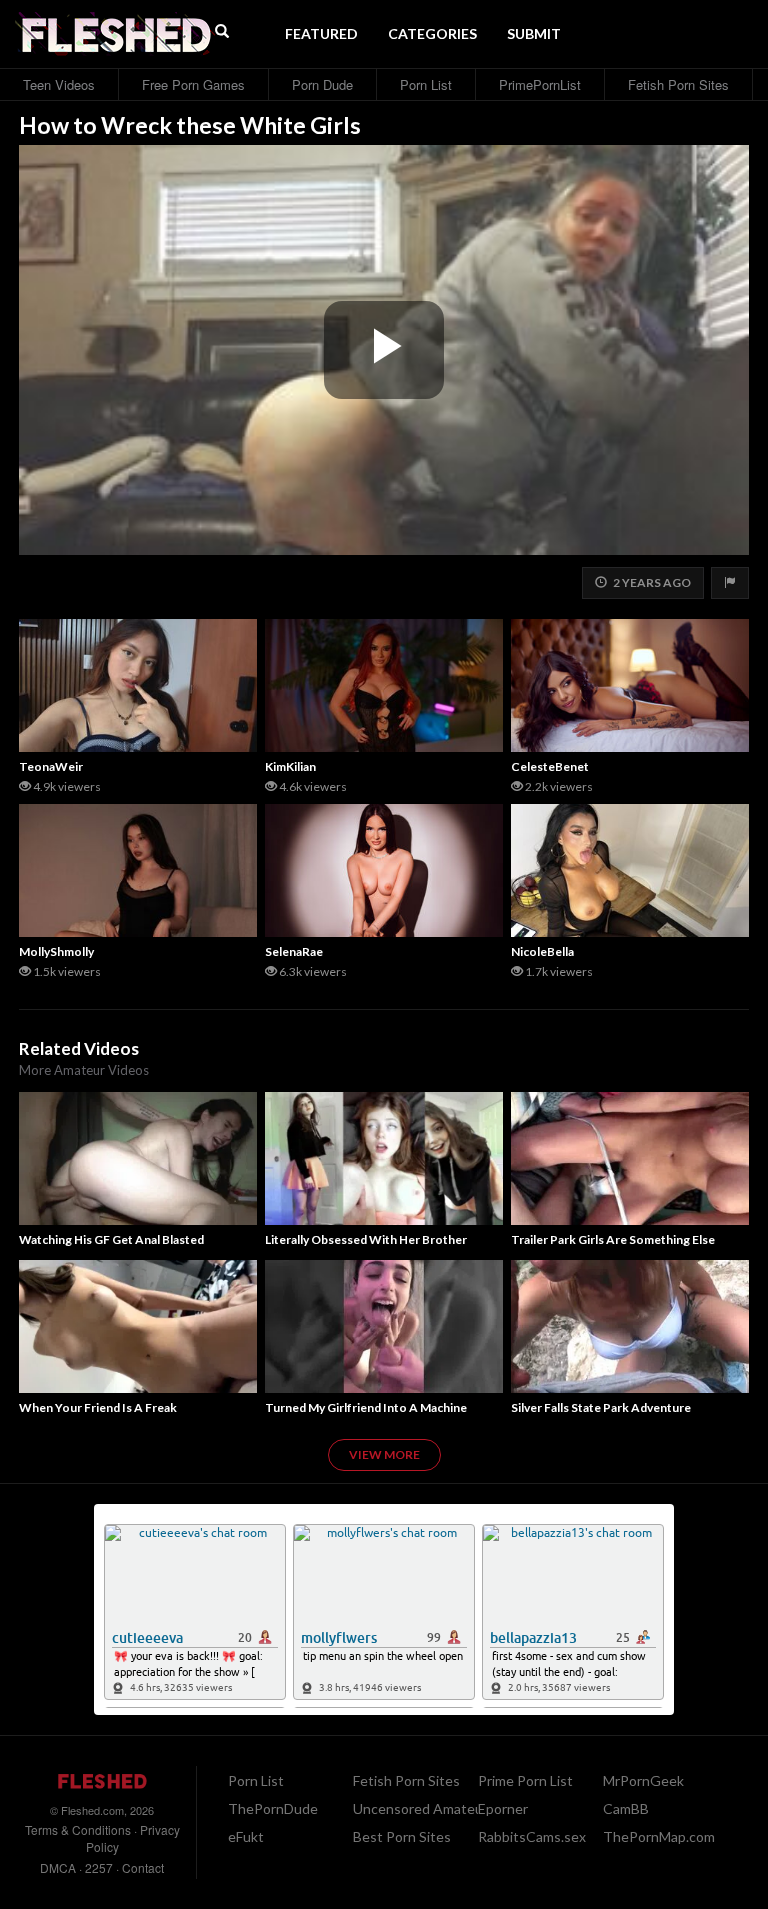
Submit (534, 33)
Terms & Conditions (78, 1829)
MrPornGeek (643, 1780)
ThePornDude (273, 1808)
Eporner (503, 1808)
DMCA (58, 1867)
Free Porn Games (193, 84)
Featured (321, 33)
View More (384, 1454)
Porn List (426, 84)
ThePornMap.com (659, 1836)
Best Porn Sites (402, 1836)
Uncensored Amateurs (424, 1808)
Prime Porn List (525, 1780)
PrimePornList (540, 84)
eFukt (246, 1836)
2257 (99, 1867)
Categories (432, 33)
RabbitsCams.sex (532, 1836)
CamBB (626, 1808)
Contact (143, 1867)
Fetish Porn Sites (678, 84)
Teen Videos (59, 84)
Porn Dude (322, 84)
